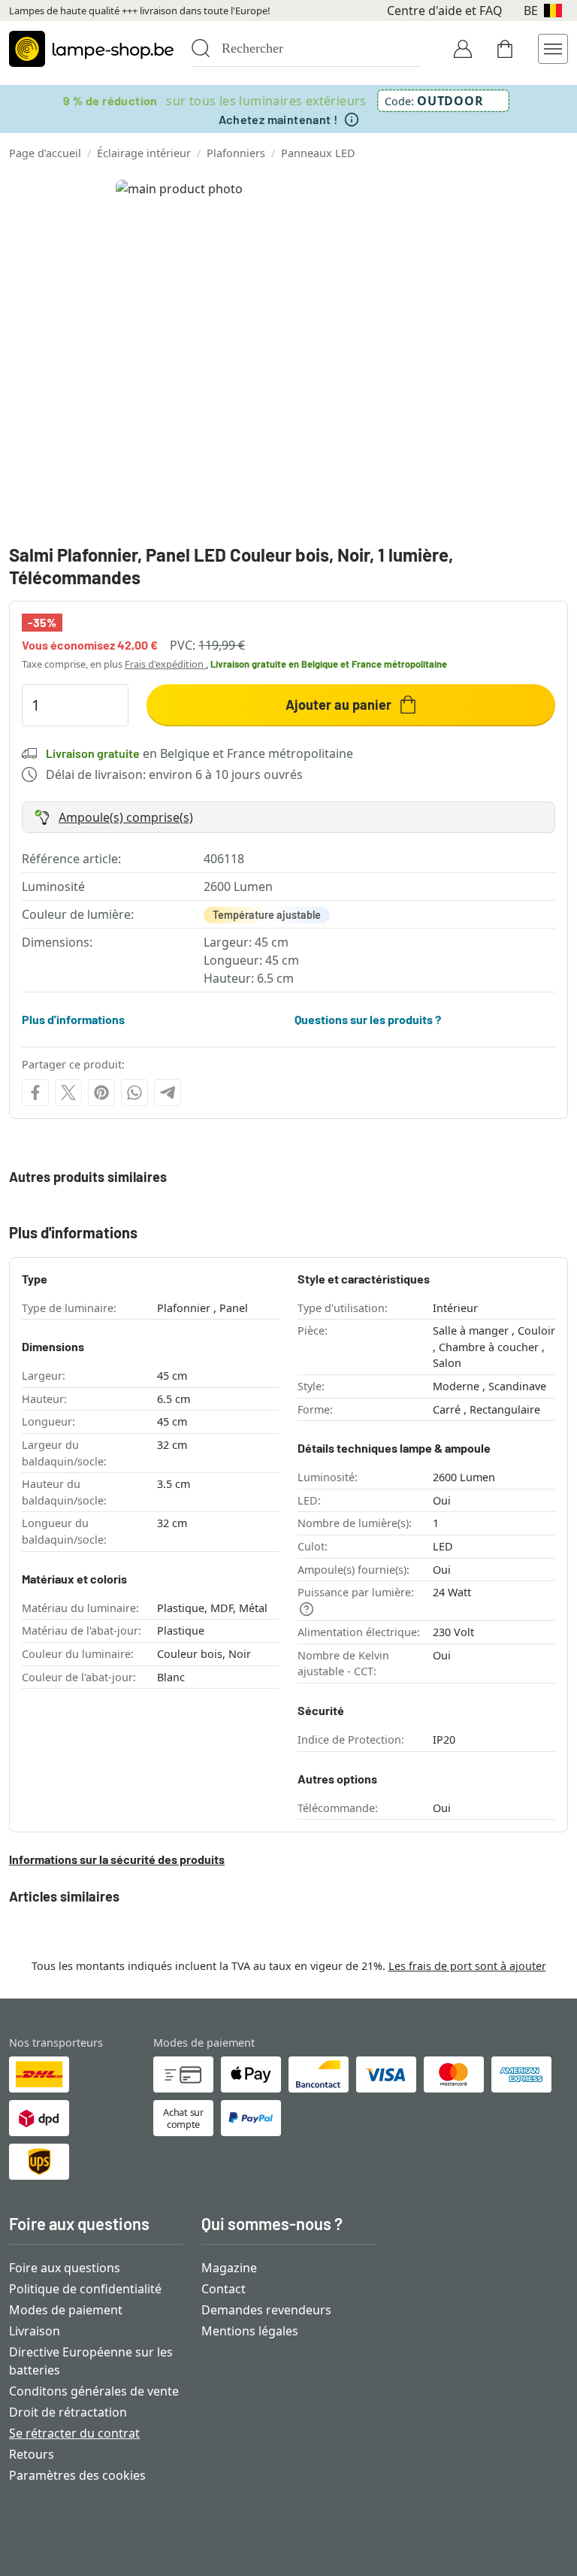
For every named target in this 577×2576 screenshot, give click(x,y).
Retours (32, 2454)
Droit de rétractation (68, 2412)
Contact (224, 2289)
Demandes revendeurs (266, 2310)
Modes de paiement (66, 2310)
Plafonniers (236, 153)
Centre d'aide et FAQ (445, 11)
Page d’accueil (45, 153)
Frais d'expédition (165, 664)
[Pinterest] (101, 1093)
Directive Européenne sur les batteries (91, 2361)
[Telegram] (168, 1093)
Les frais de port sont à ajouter (467, 1966)
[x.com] (68, 1093)
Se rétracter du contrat (74, 2433)
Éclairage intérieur (144, 153)
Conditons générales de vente (94, 2391)
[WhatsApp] (134, 1093)
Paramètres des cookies (77, 2475)
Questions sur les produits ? (368, 1019)
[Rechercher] (201, 48)
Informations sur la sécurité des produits (117, 1859)
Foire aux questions (65, 2268)
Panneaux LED (318, 153)
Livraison (35, 2331)
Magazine (229, 2268)
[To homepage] (91, 49)
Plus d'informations (73, 1019)
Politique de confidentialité (85, 2289)
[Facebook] (35, 1093)
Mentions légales (250, 2331)
